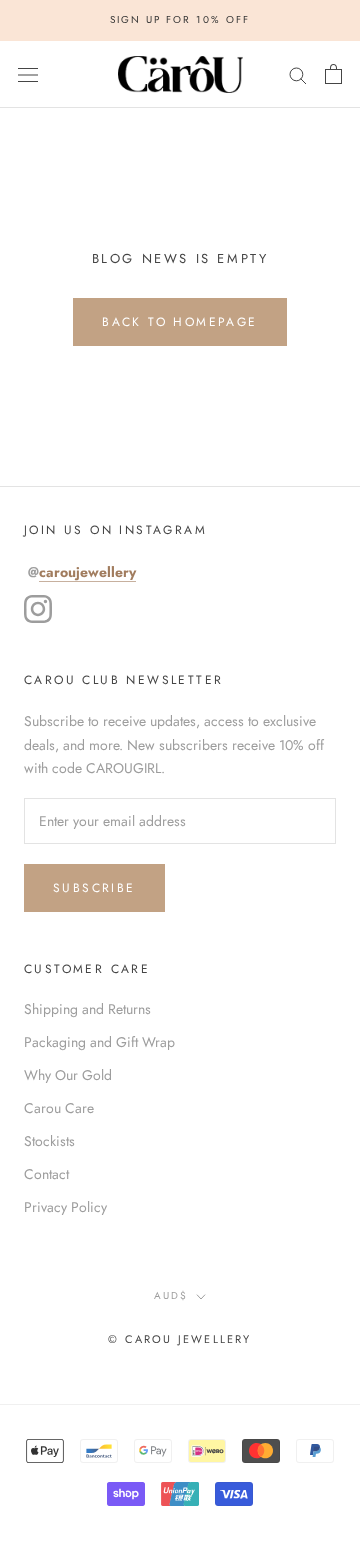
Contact (46, 1174)
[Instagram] (38, 609)
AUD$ (171, 1295)
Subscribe (94, 888)
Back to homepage (179, 322)
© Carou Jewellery (179, 1339)
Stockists (49, 1141)
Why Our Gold (68, 1075)
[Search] (298, 73)
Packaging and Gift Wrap (99, 1042)
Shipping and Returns (87, 1009)
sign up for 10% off (180, 19)
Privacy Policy (65, 1207)
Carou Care (59, 1108)
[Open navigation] (28, 74)
